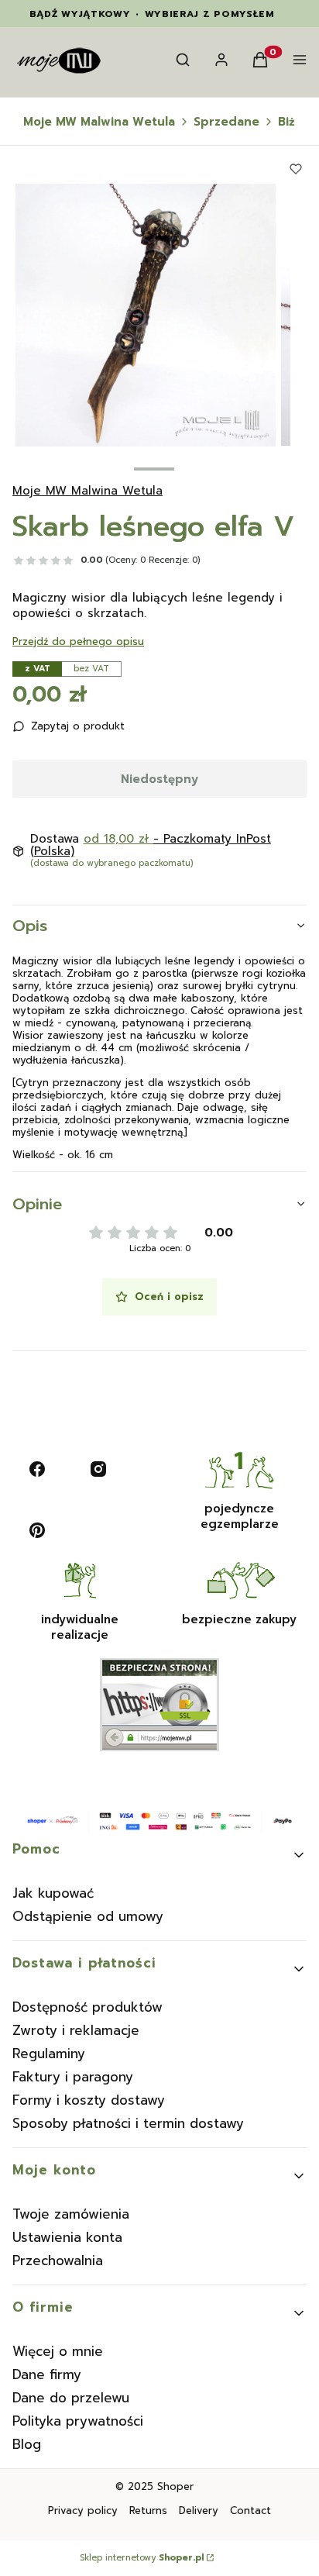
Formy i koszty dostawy (89, 2100)
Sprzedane (226, 122)
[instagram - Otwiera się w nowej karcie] (98, 1469)
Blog (27, 2444)
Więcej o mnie (58, 2351)
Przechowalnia (58, 2260)
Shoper (175, 2486)
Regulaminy (49, 2054)
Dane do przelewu (71, 2398)
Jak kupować (53, 1893)
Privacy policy (83, 2510)
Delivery (199, 2510)
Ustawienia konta (67, 2237)
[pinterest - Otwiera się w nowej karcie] (37, 1530)
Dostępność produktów (87, 2007)
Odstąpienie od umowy (88, 1916)
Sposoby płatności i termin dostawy (128, 2123)
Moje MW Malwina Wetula (99, 122)
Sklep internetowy (142, 2558)
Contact (250, 2510)
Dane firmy (47, 2374)
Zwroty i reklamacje (76, 2030)
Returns (148, 2510)
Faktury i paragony (73, 2077)
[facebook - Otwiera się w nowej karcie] (37, 1469)
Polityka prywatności (78, 2421)
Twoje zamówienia (71, 2214)
